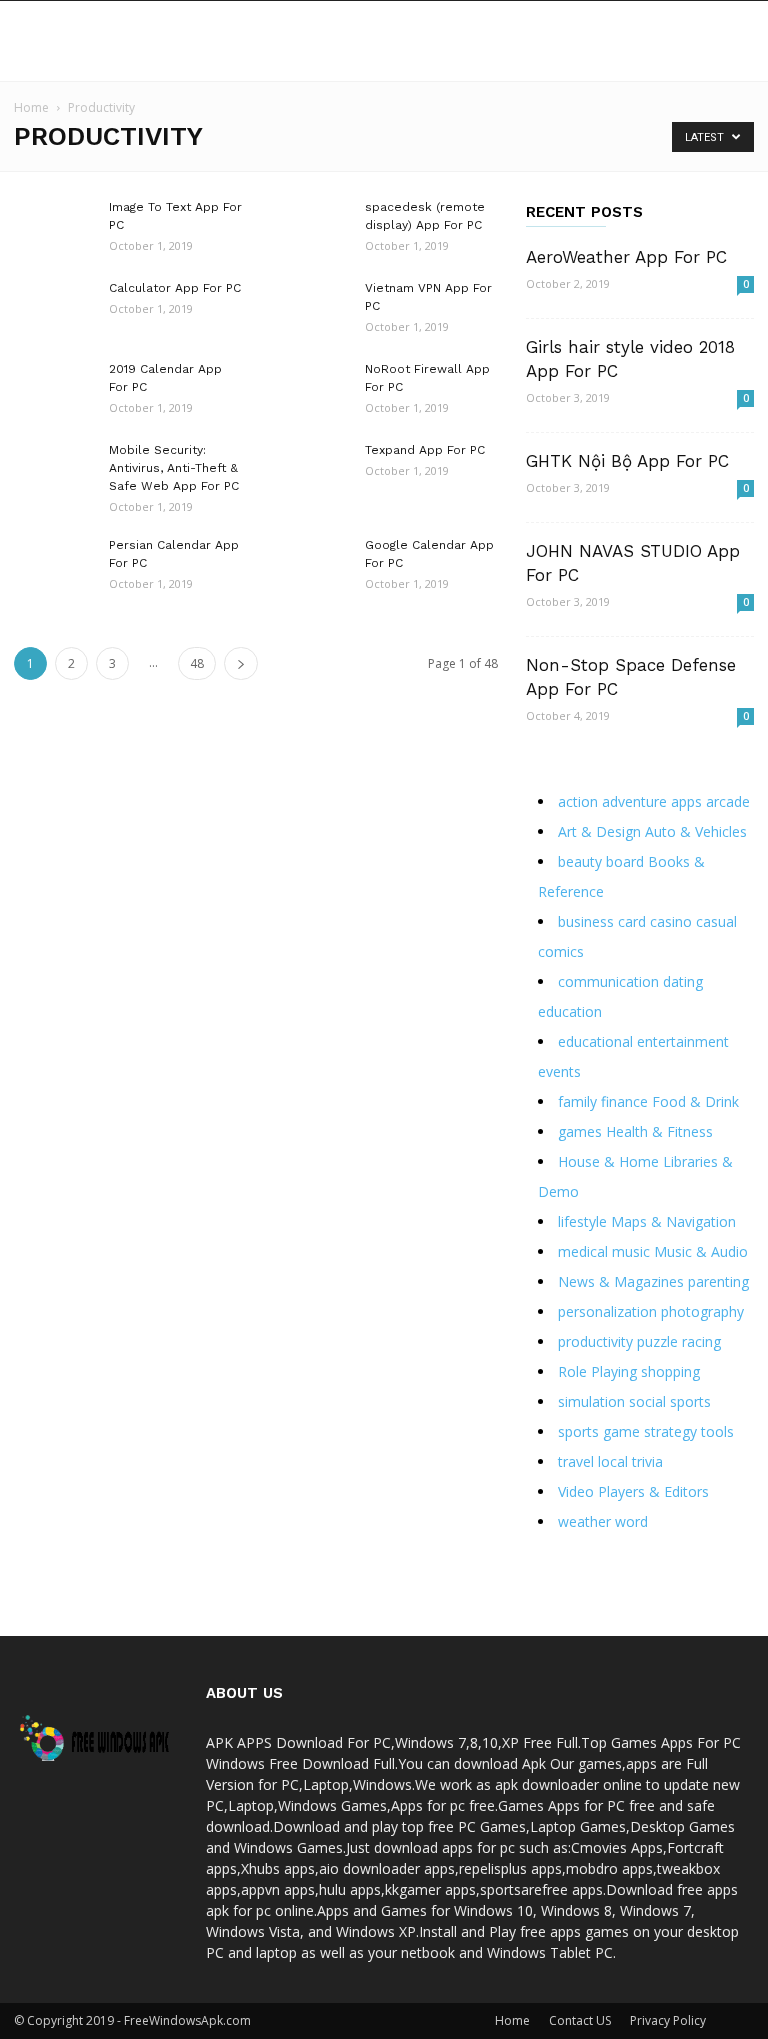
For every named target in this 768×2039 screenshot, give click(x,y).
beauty (580, 861)
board (625, 861)
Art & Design (599, 831)
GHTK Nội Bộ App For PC (627, 461)
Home (31, 107)
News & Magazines (621, 1281)
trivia (647, 1461)
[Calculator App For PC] (54, 314)
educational (595, 1041)
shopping (670, 1371)
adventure (634, 801)
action (578, 801)
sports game (599, 1431)
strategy (670, 1431)
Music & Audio (701, 1251)
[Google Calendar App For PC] (310, 571)
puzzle (657, 1341)
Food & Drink (695, 1101)
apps (686, 801)
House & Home (608, 1161)
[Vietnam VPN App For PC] (310, 314)
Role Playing (597, 1371)
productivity (595, 1341)
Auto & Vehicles (696, 831)
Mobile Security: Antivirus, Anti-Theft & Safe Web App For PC (174, 468)
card (632, 921)
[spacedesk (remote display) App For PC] (310, 233)
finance (624, 1101)
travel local (593, 1461)
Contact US (580, 2020)
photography (702, 1311)
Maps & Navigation (673, 1221)
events (559, 1071)
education (570, 1011)
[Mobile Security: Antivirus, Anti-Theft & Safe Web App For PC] (54, 476)
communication (608, 981)
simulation (591, 1401)
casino (671, 921)
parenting (718, 1281)
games (580, 1131)
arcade (728, 801)
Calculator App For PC (175, 288)
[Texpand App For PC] (310, 476)
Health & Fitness (659, 1131)
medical (583, 1251)
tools (717, 1431)
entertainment (683, 1041)
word (631, 1521)
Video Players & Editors (633, 1491)
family (577, 1101)
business (586, 921)
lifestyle (582, 1221)
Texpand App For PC (425, 450)
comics (561, 951)
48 (197, 663)
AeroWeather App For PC (626, 257)
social (647, 1401)
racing (701, 1341)
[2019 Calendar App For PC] (54, 395)
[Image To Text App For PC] (54, 233)
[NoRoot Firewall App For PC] (310, 395)
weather (584, 1521)
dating (683, 981)
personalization (607, 1311)
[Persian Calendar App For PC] (54, 571)
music (631, 1251)
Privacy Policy (668, 2020)
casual (716, 921)
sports (690, 1401)
